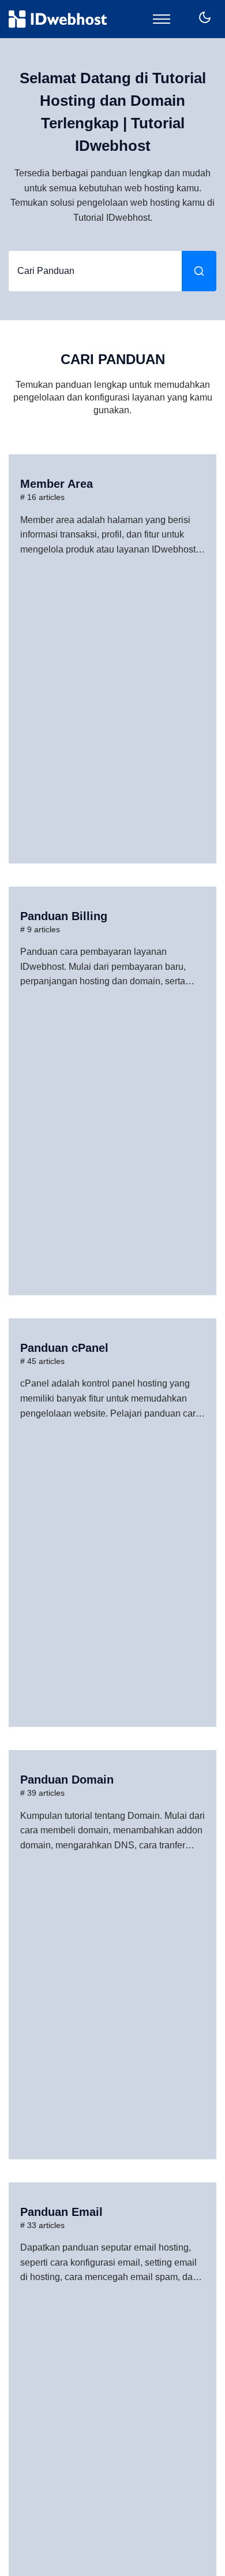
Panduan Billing (64, 916)
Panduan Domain (67, 1780)
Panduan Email (61, 2212)
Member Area (57, 484)
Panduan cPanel (64, 1348)
